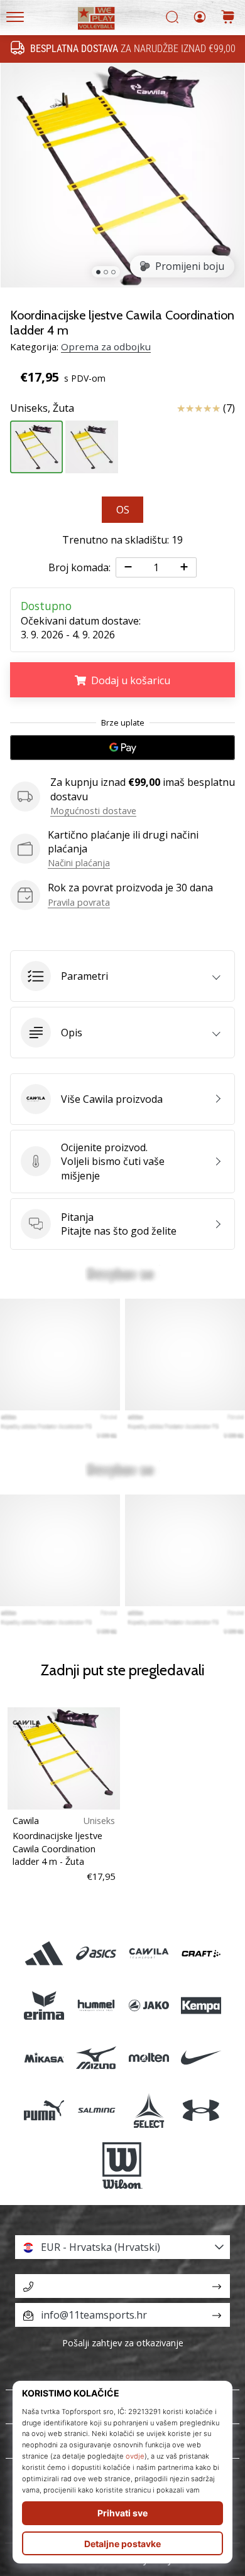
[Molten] (149, 2058)
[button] (122, 976)
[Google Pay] (122, 748)
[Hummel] (96, 2006)
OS (123, 510)
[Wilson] (122, 2165)
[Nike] (201, 2058)
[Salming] (96, 2110)
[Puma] (44, 2110)
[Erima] (44, 2006)
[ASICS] (96, 1953)
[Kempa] (201, 2006)
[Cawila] (149, 1953)
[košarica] (228, 18)
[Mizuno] (96, 2058)
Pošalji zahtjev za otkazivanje (123, 2343)
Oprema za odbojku (106, 346)
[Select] (149, 2110)
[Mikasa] (44, 2058)
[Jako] (149, 2006)
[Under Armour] (201, 2110)
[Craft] (201, 1953)
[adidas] (44, 1953)
